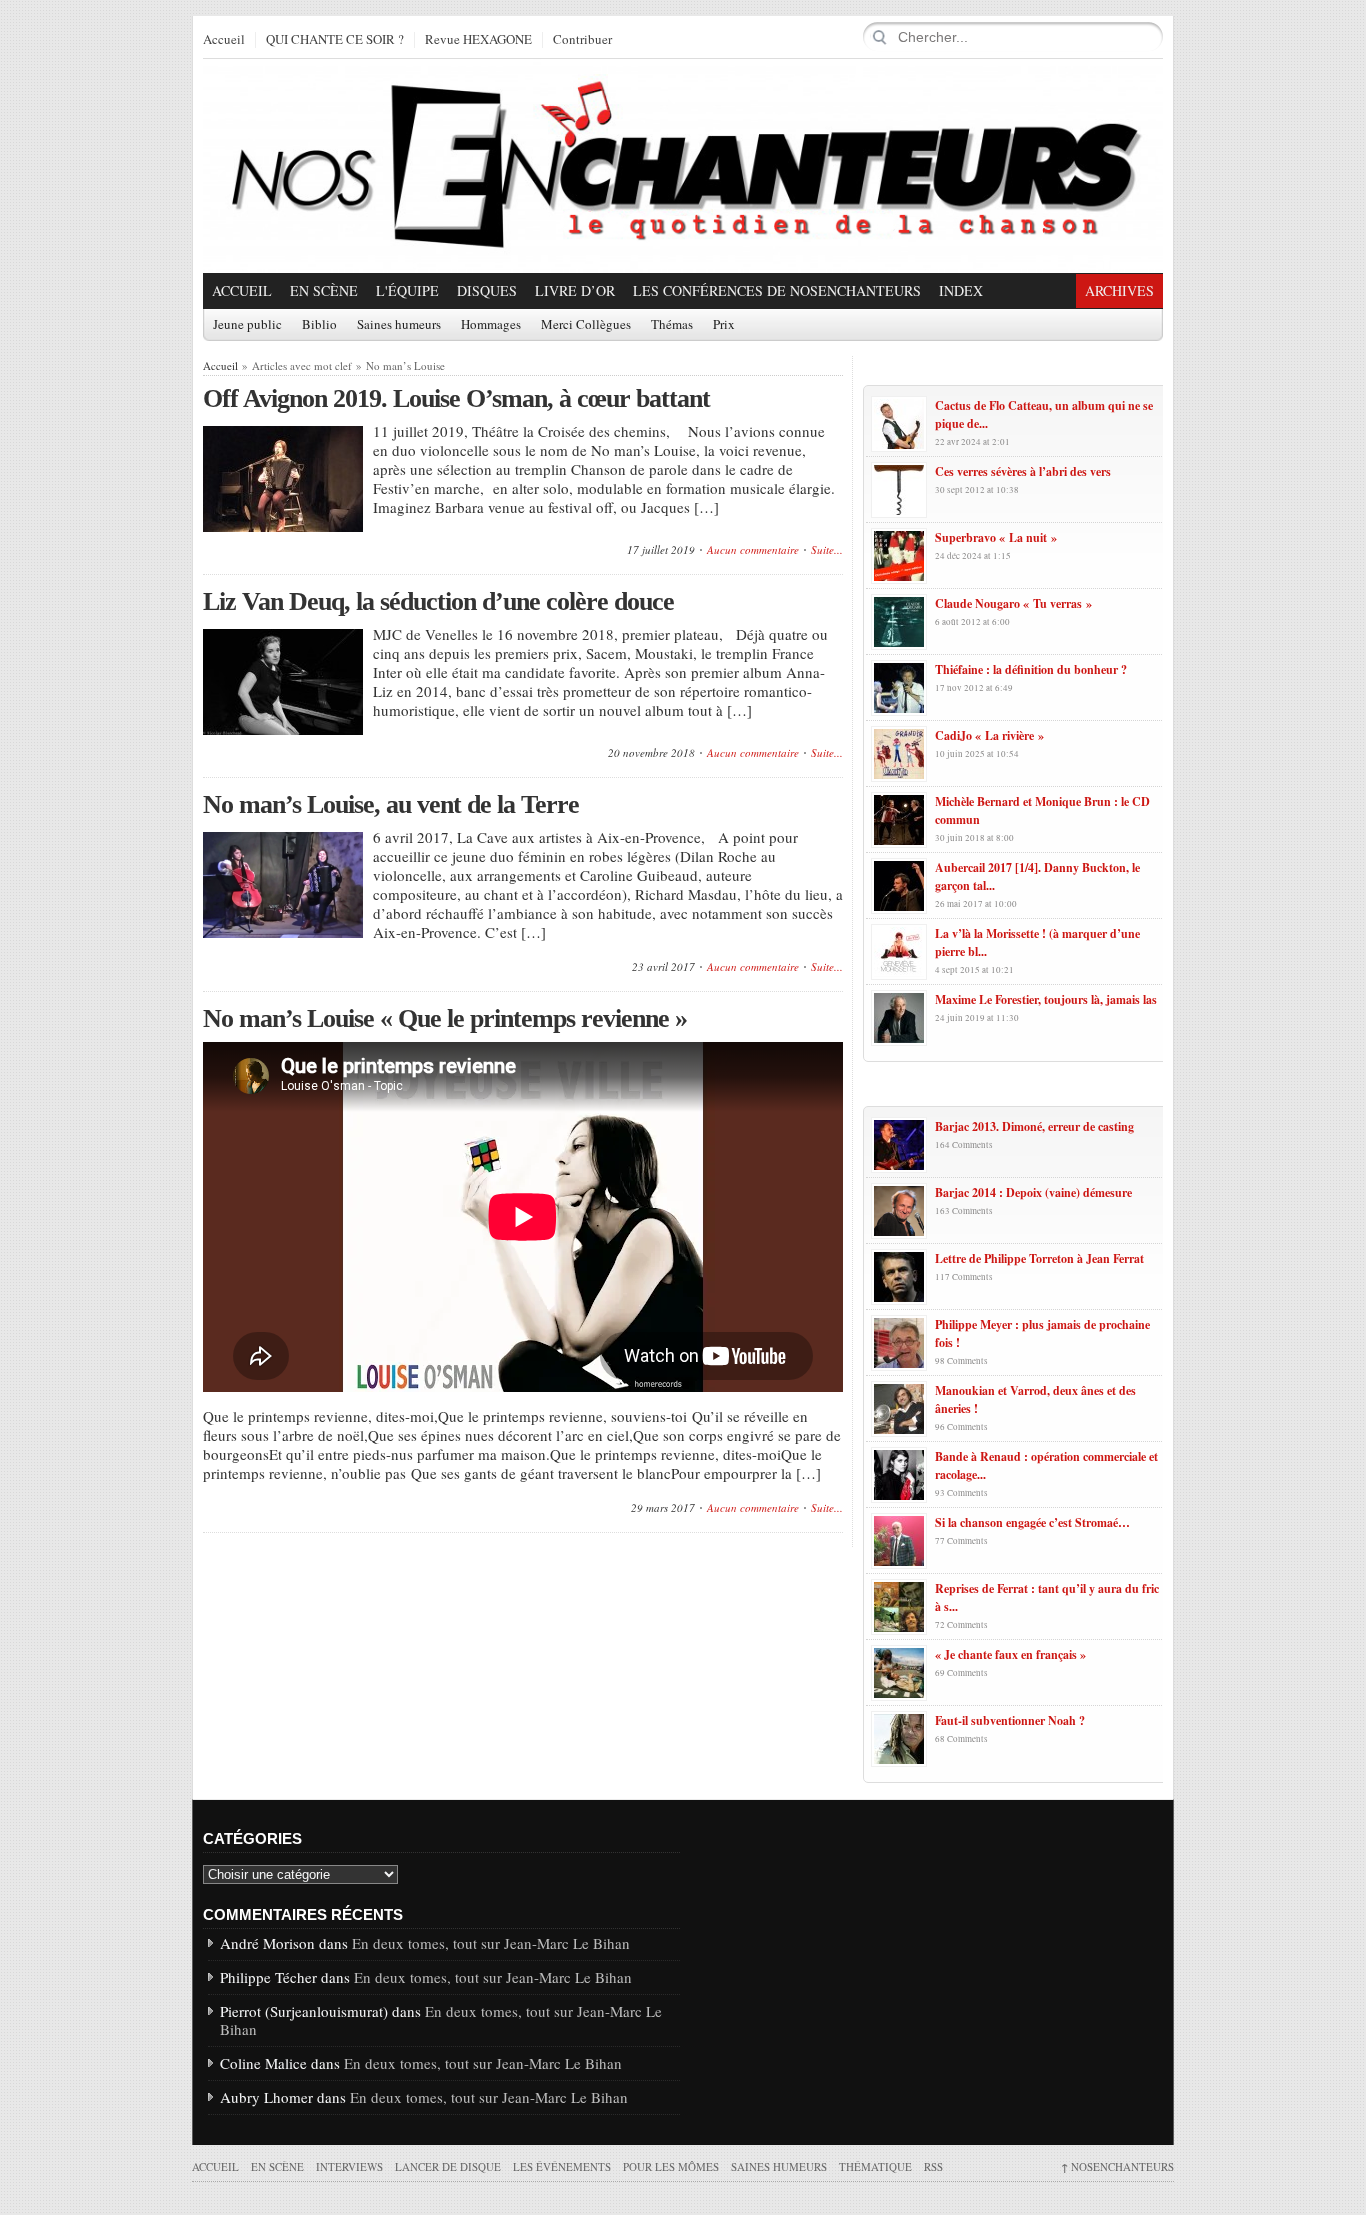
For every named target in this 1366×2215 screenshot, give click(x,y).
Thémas (672, 325)
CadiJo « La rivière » (989, 735)
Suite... (827, 549)
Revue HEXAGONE (478, 40)
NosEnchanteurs (1117, 2166)
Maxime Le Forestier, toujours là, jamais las (1046, 999)
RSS (933, 2166)
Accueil (224, 40)
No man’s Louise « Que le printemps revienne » (445, 1018)
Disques (487, 290)
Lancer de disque (448, 2166)
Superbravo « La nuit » (996, 537)
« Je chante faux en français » (1010, 1654)
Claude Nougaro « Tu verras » (1013, 603)
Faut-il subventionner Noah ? (1010, 1720)
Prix (724, 325)
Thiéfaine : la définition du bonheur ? (1031, 669)
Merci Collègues (586, 325)
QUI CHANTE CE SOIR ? (335, 40)
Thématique (875, 2166)
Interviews (349, 2166)
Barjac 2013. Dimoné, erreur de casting (1034, 1126)
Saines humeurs (399, 325)
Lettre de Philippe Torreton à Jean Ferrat (1039, 1258)
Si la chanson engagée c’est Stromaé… (1032, 1522)
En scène (324, 290)
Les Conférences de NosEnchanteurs (777, 290)
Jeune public (247, 325)
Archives (1119, 290)
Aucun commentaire (753, 549)
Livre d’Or (575, 290)
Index (961, 290)
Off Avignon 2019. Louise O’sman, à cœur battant (456, 398)
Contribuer (582, 40)
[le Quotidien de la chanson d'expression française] (683, 166)
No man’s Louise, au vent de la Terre (391, 804)
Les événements (562, 2166)
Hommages (491, 325)
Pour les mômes (671, 2166)
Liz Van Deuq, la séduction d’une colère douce (438, 601)
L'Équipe (407, 290)
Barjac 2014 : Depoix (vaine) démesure (1033, 1192)
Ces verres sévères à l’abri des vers (1023, 471)
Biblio (319, 325)
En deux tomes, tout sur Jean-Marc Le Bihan (491, 1943)
